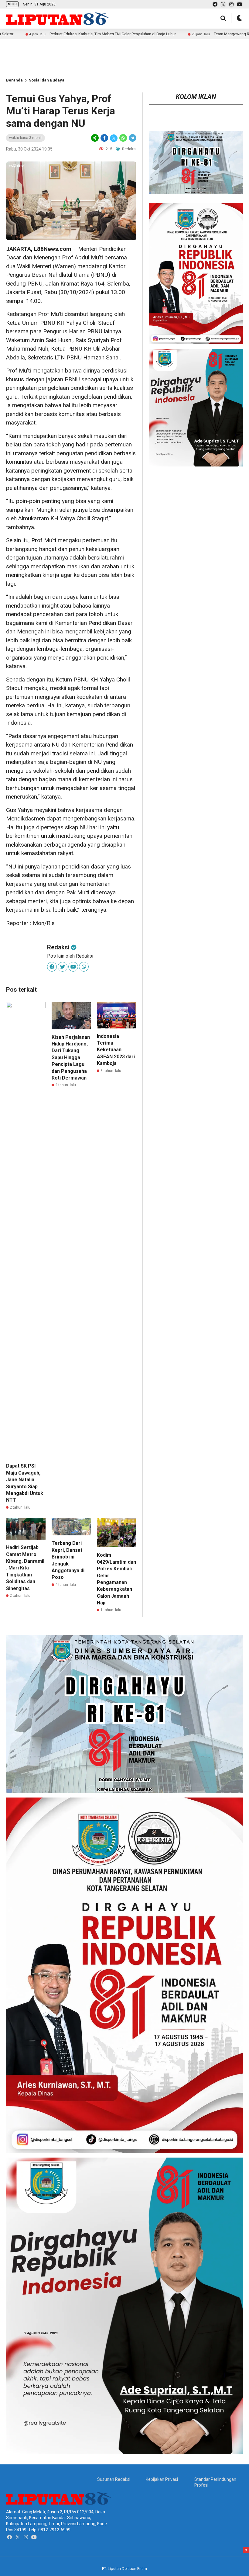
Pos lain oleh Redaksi (70, 956)
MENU (12, 4)
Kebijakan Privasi (162, 2479)
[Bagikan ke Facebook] (104, 138)
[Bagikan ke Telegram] (132, 138)
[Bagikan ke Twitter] (114, 138)
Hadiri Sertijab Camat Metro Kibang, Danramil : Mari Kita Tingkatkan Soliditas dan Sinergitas (25, 1568)
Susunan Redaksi (114, 2479)
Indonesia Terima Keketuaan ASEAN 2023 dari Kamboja (116, 1050)
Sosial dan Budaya (47, 80)
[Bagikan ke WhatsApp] (123, 138)
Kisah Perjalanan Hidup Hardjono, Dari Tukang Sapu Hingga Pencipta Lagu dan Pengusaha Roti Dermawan (71, 1057)
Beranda (14, 80)
